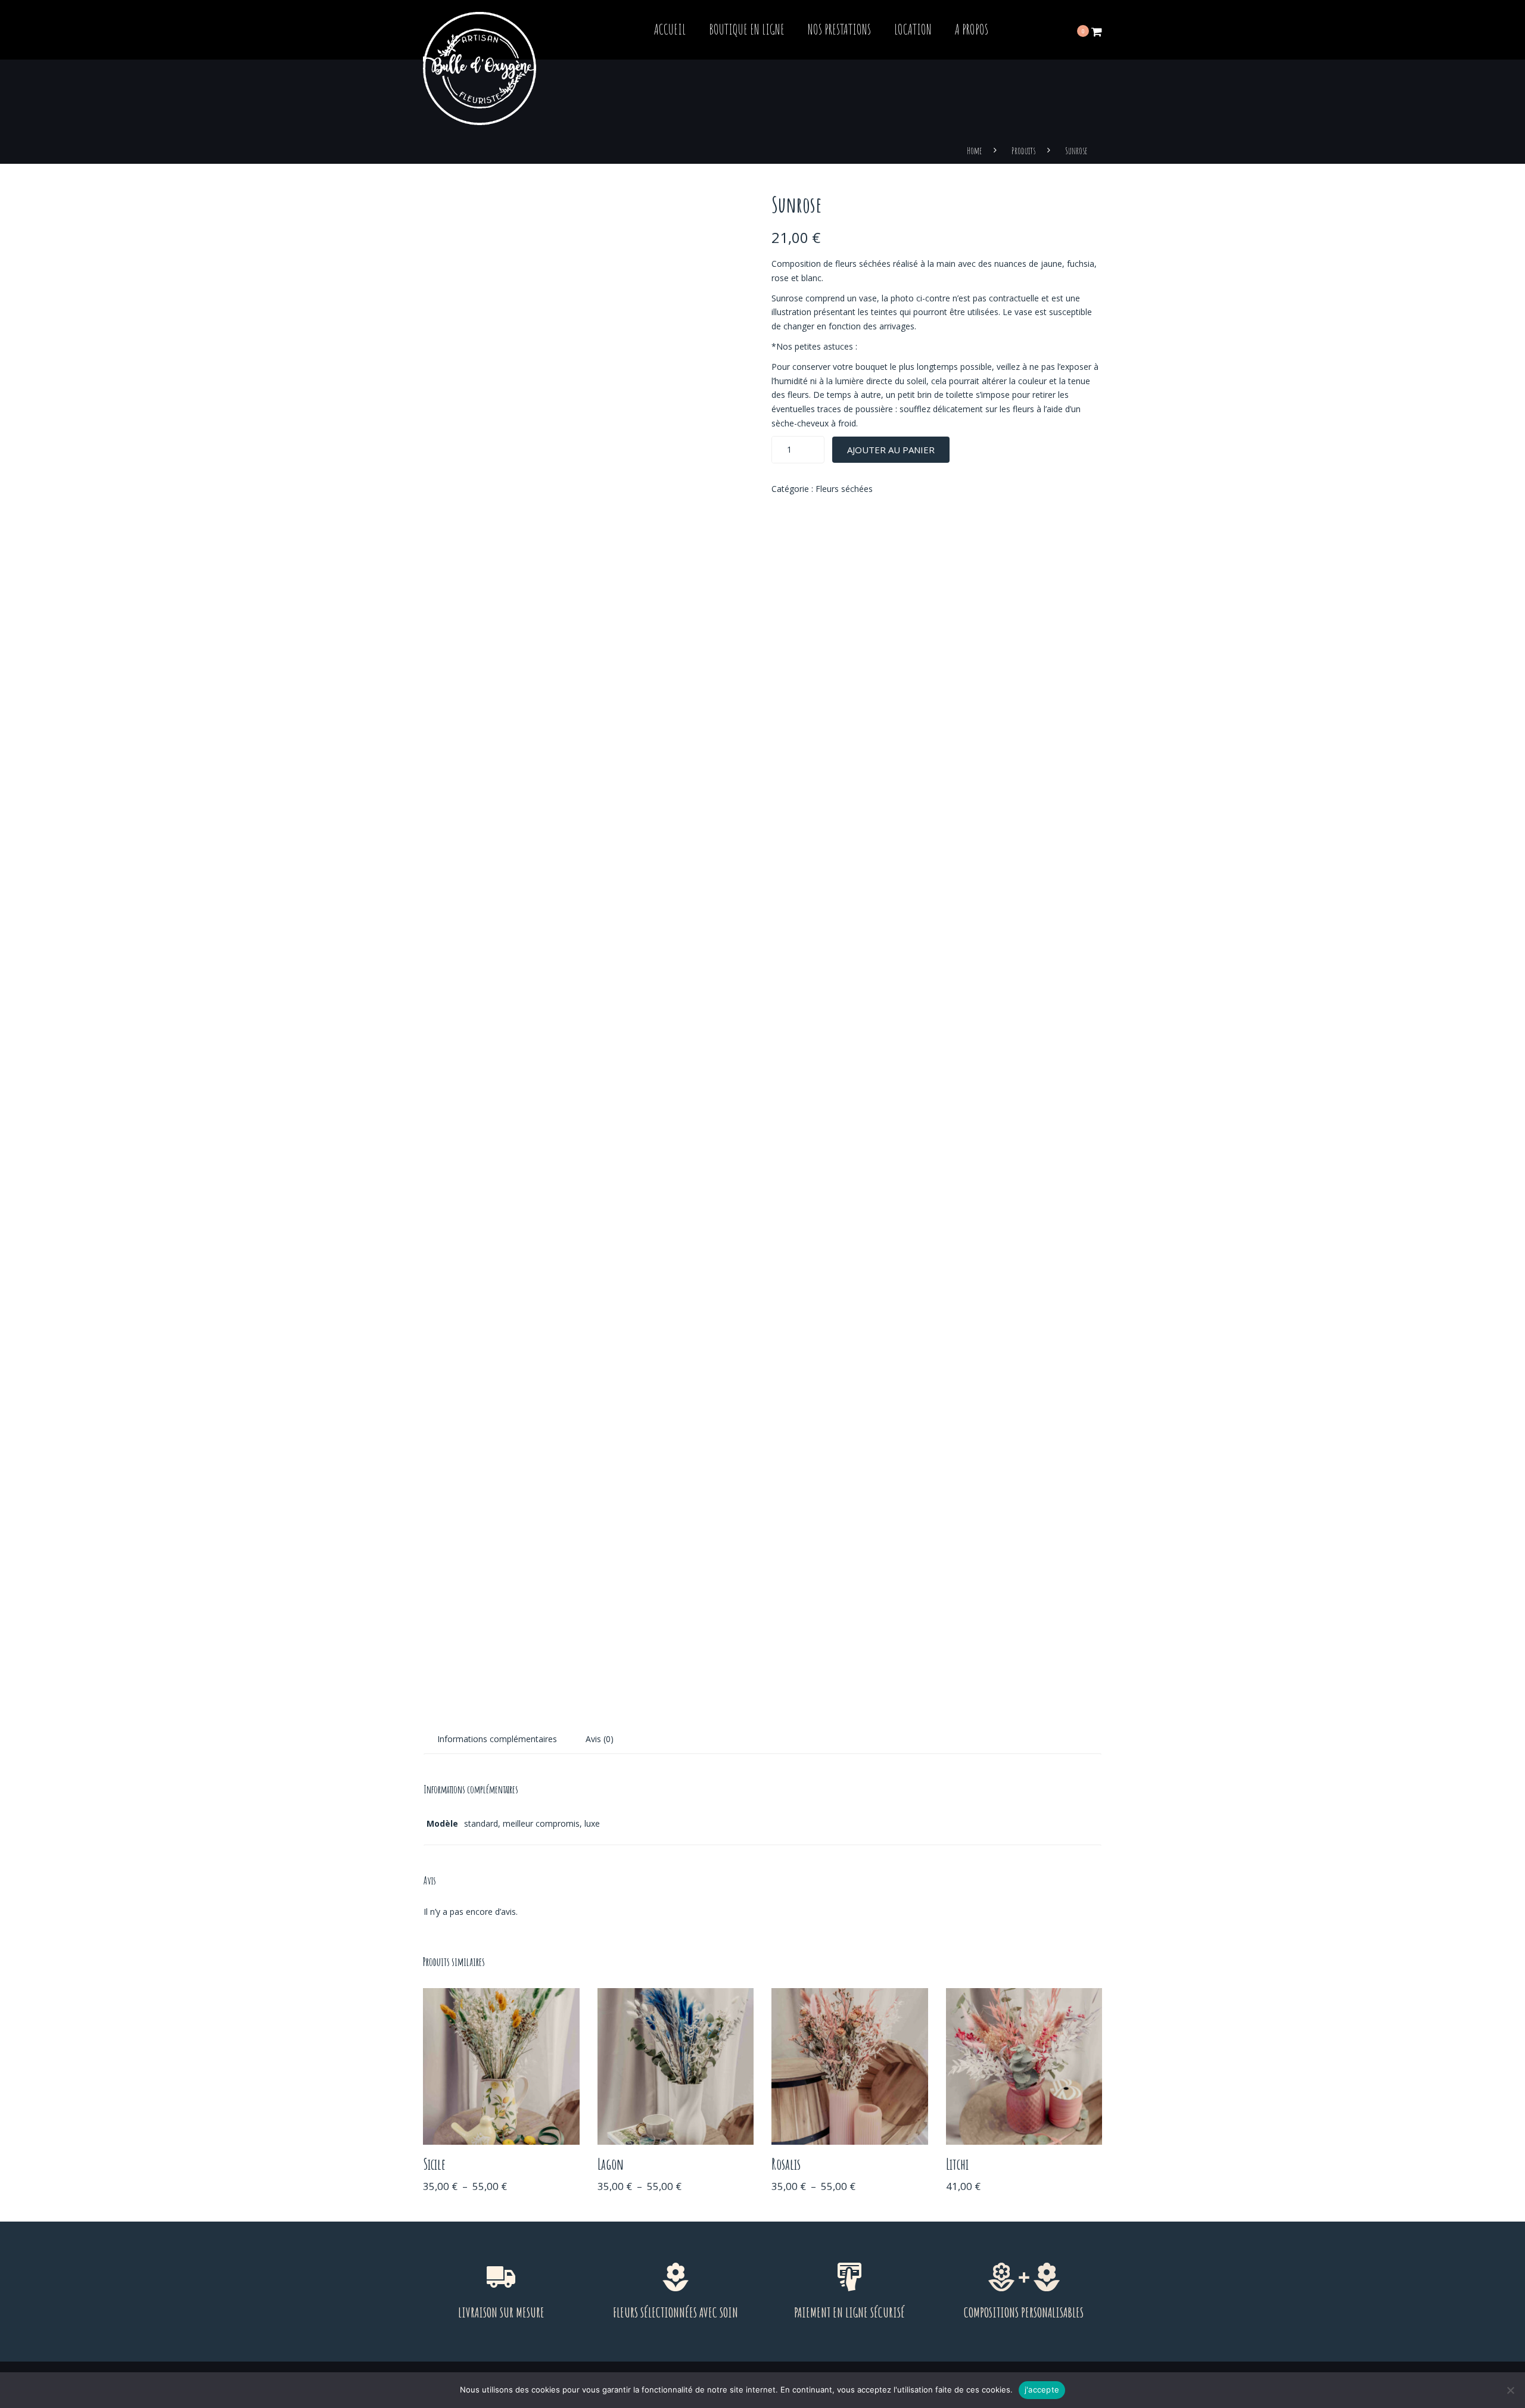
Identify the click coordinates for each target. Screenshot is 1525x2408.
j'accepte (1042, 2390)
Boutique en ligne (747, 29)
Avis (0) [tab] (600, 1739)
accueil (670, 29)
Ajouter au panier (891, 450)
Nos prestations (839, 29)
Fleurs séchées (844, 489)
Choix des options (501, 2068)
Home (974, 151)
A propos (972, 29)
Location (913, 29)
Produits (1023, 151)
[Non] (1510, 2390)
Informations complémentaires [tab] (497, 1739)
